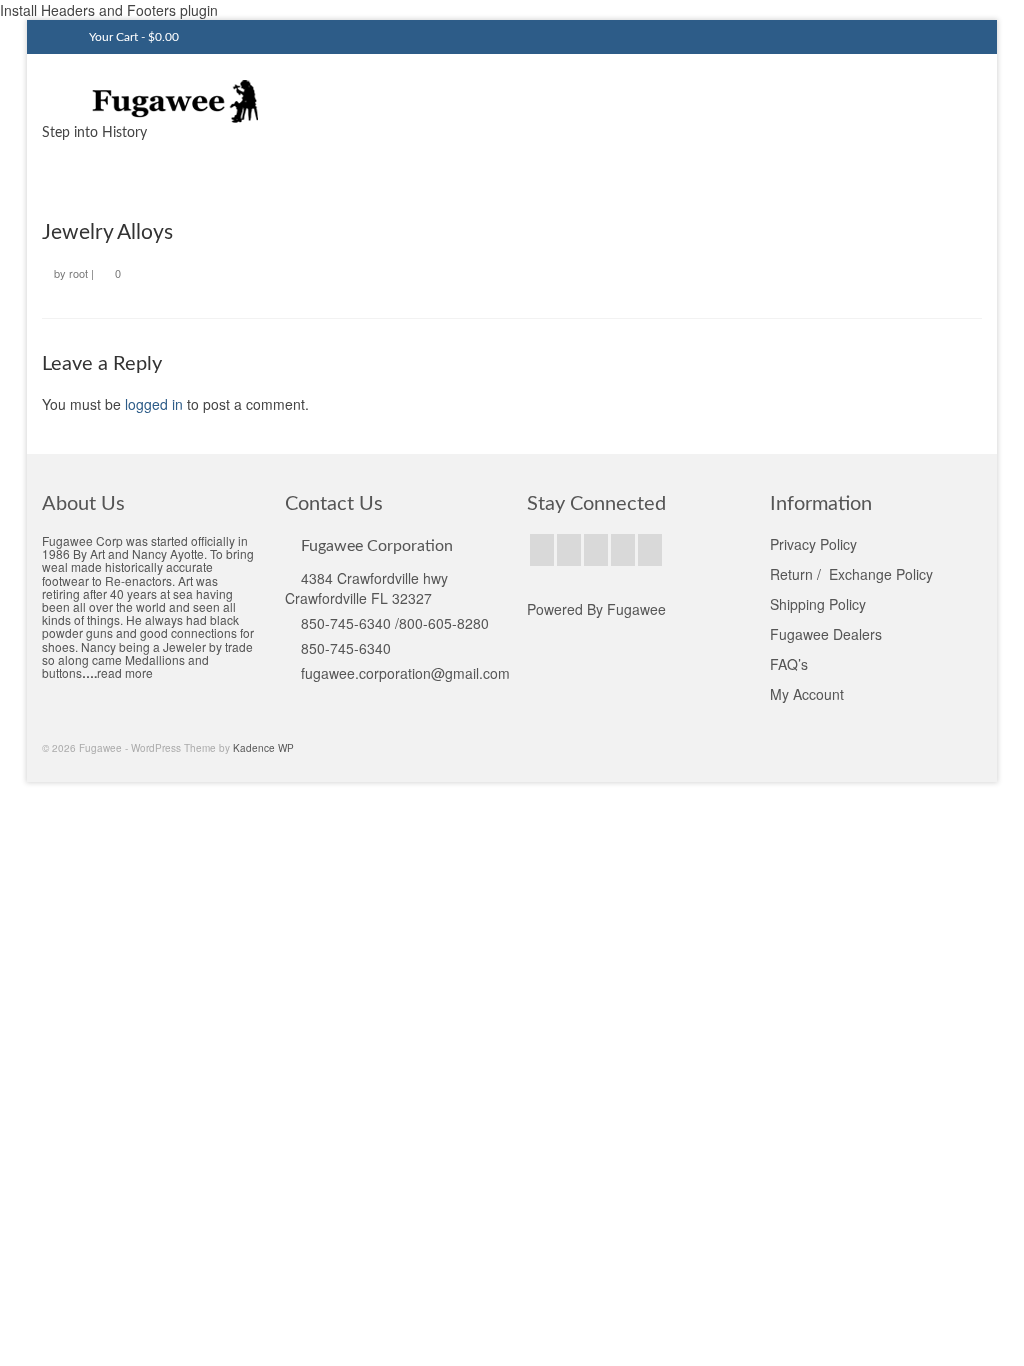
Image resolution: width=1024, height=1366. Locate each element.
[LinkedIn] (650, 550)
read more (125, 672)
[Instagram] (596, 550)
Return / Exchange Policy (851, 574)
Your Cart (132, 37)
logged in (154, 404)
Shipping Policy (818, 604)
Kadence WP (263, 748)
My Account (807, 694)
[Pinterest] (623, 550)
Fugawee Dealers (828, 634)
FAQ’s (789, 664)
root (78, 273)
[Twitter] (569, 550)
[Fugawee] (188, 101)
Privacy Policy (813, 544)
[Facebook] (542, 550)
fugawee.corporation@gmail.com (405, 673)
